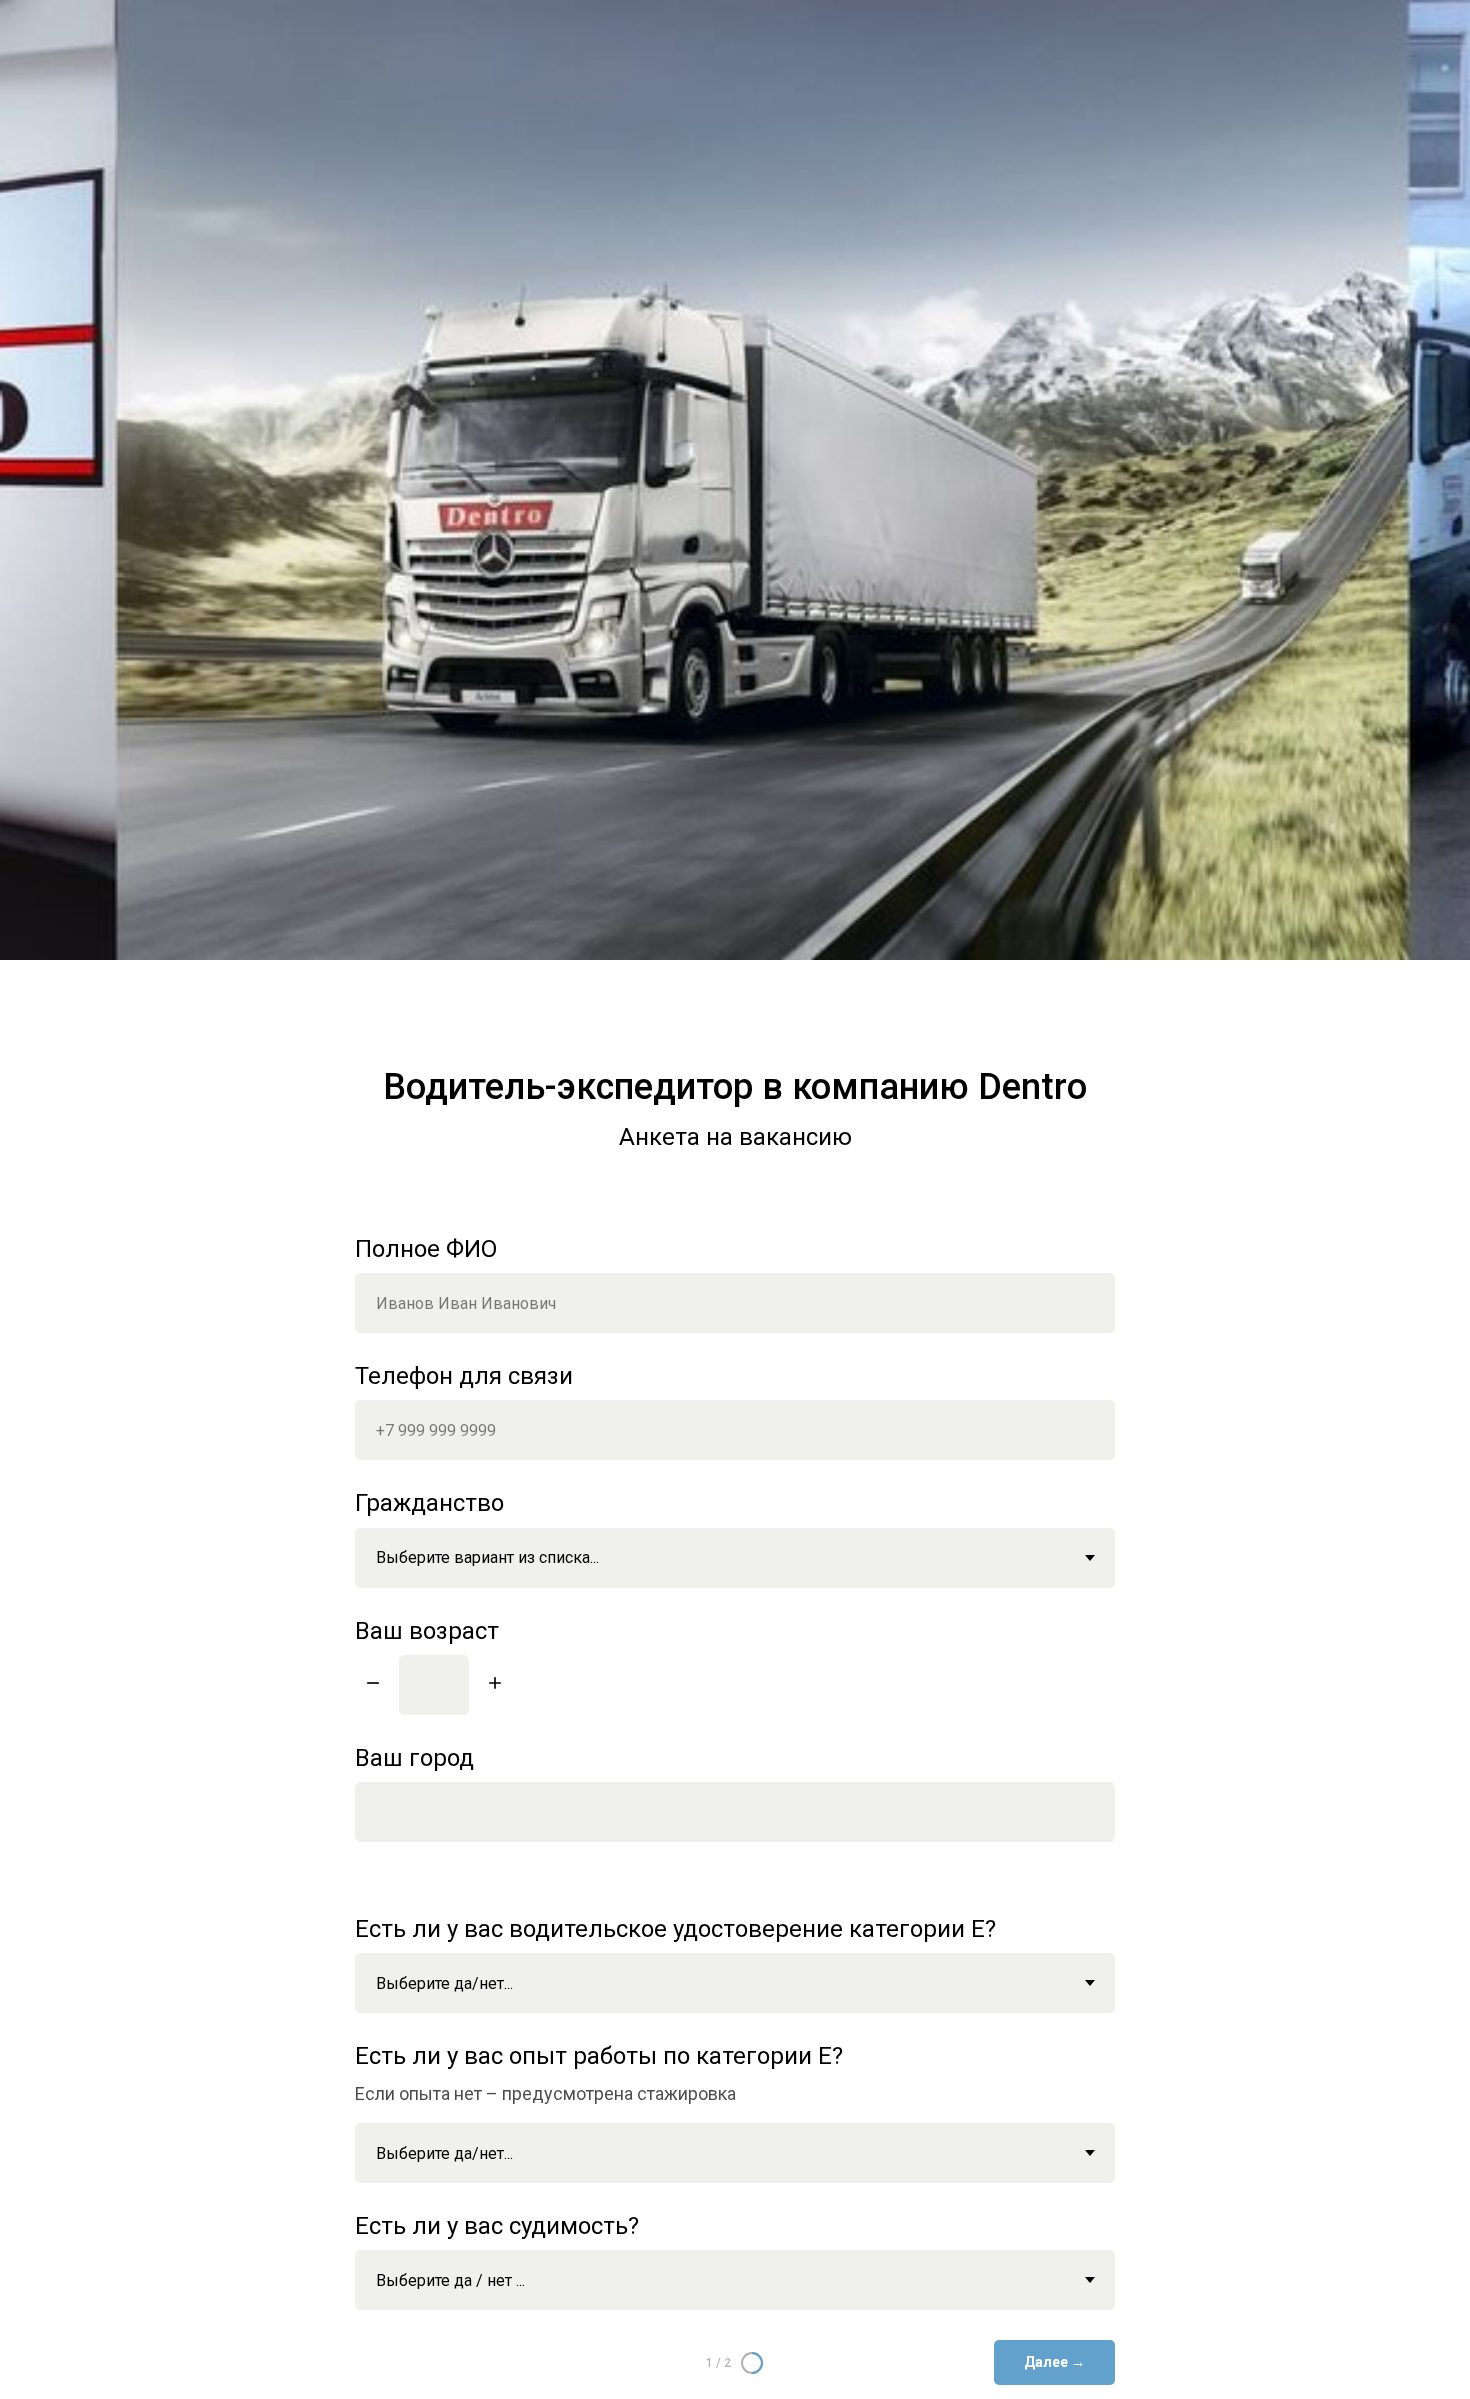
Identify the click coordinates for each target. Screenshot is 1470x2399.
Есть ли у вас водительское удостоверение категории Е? (675, 1929)
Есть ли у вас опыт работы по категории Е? (599, 2056)
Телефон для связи (464, 1376)
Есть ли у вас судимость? (497, 2226)
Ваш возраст (427, 1631)
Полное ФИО (426, 1249)
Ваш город (414, 1758)
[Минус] (373, 1684)
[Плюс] (495, 1684)
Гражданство (429, 1503)
